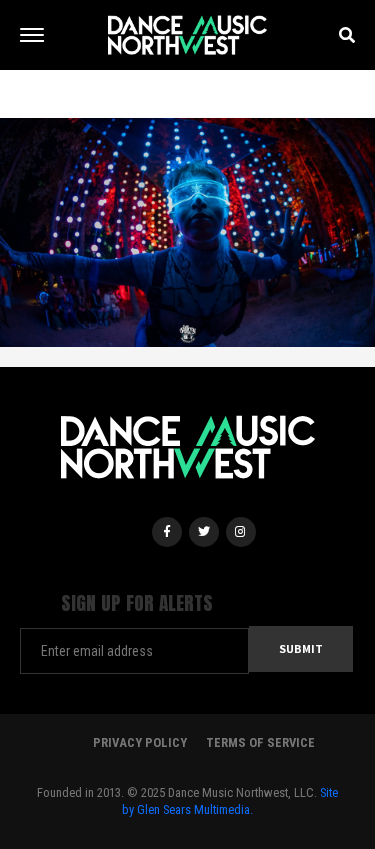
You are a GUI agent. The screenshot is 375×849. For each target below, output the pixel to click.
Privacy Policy (140, 742)
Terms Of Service (260, 742)
